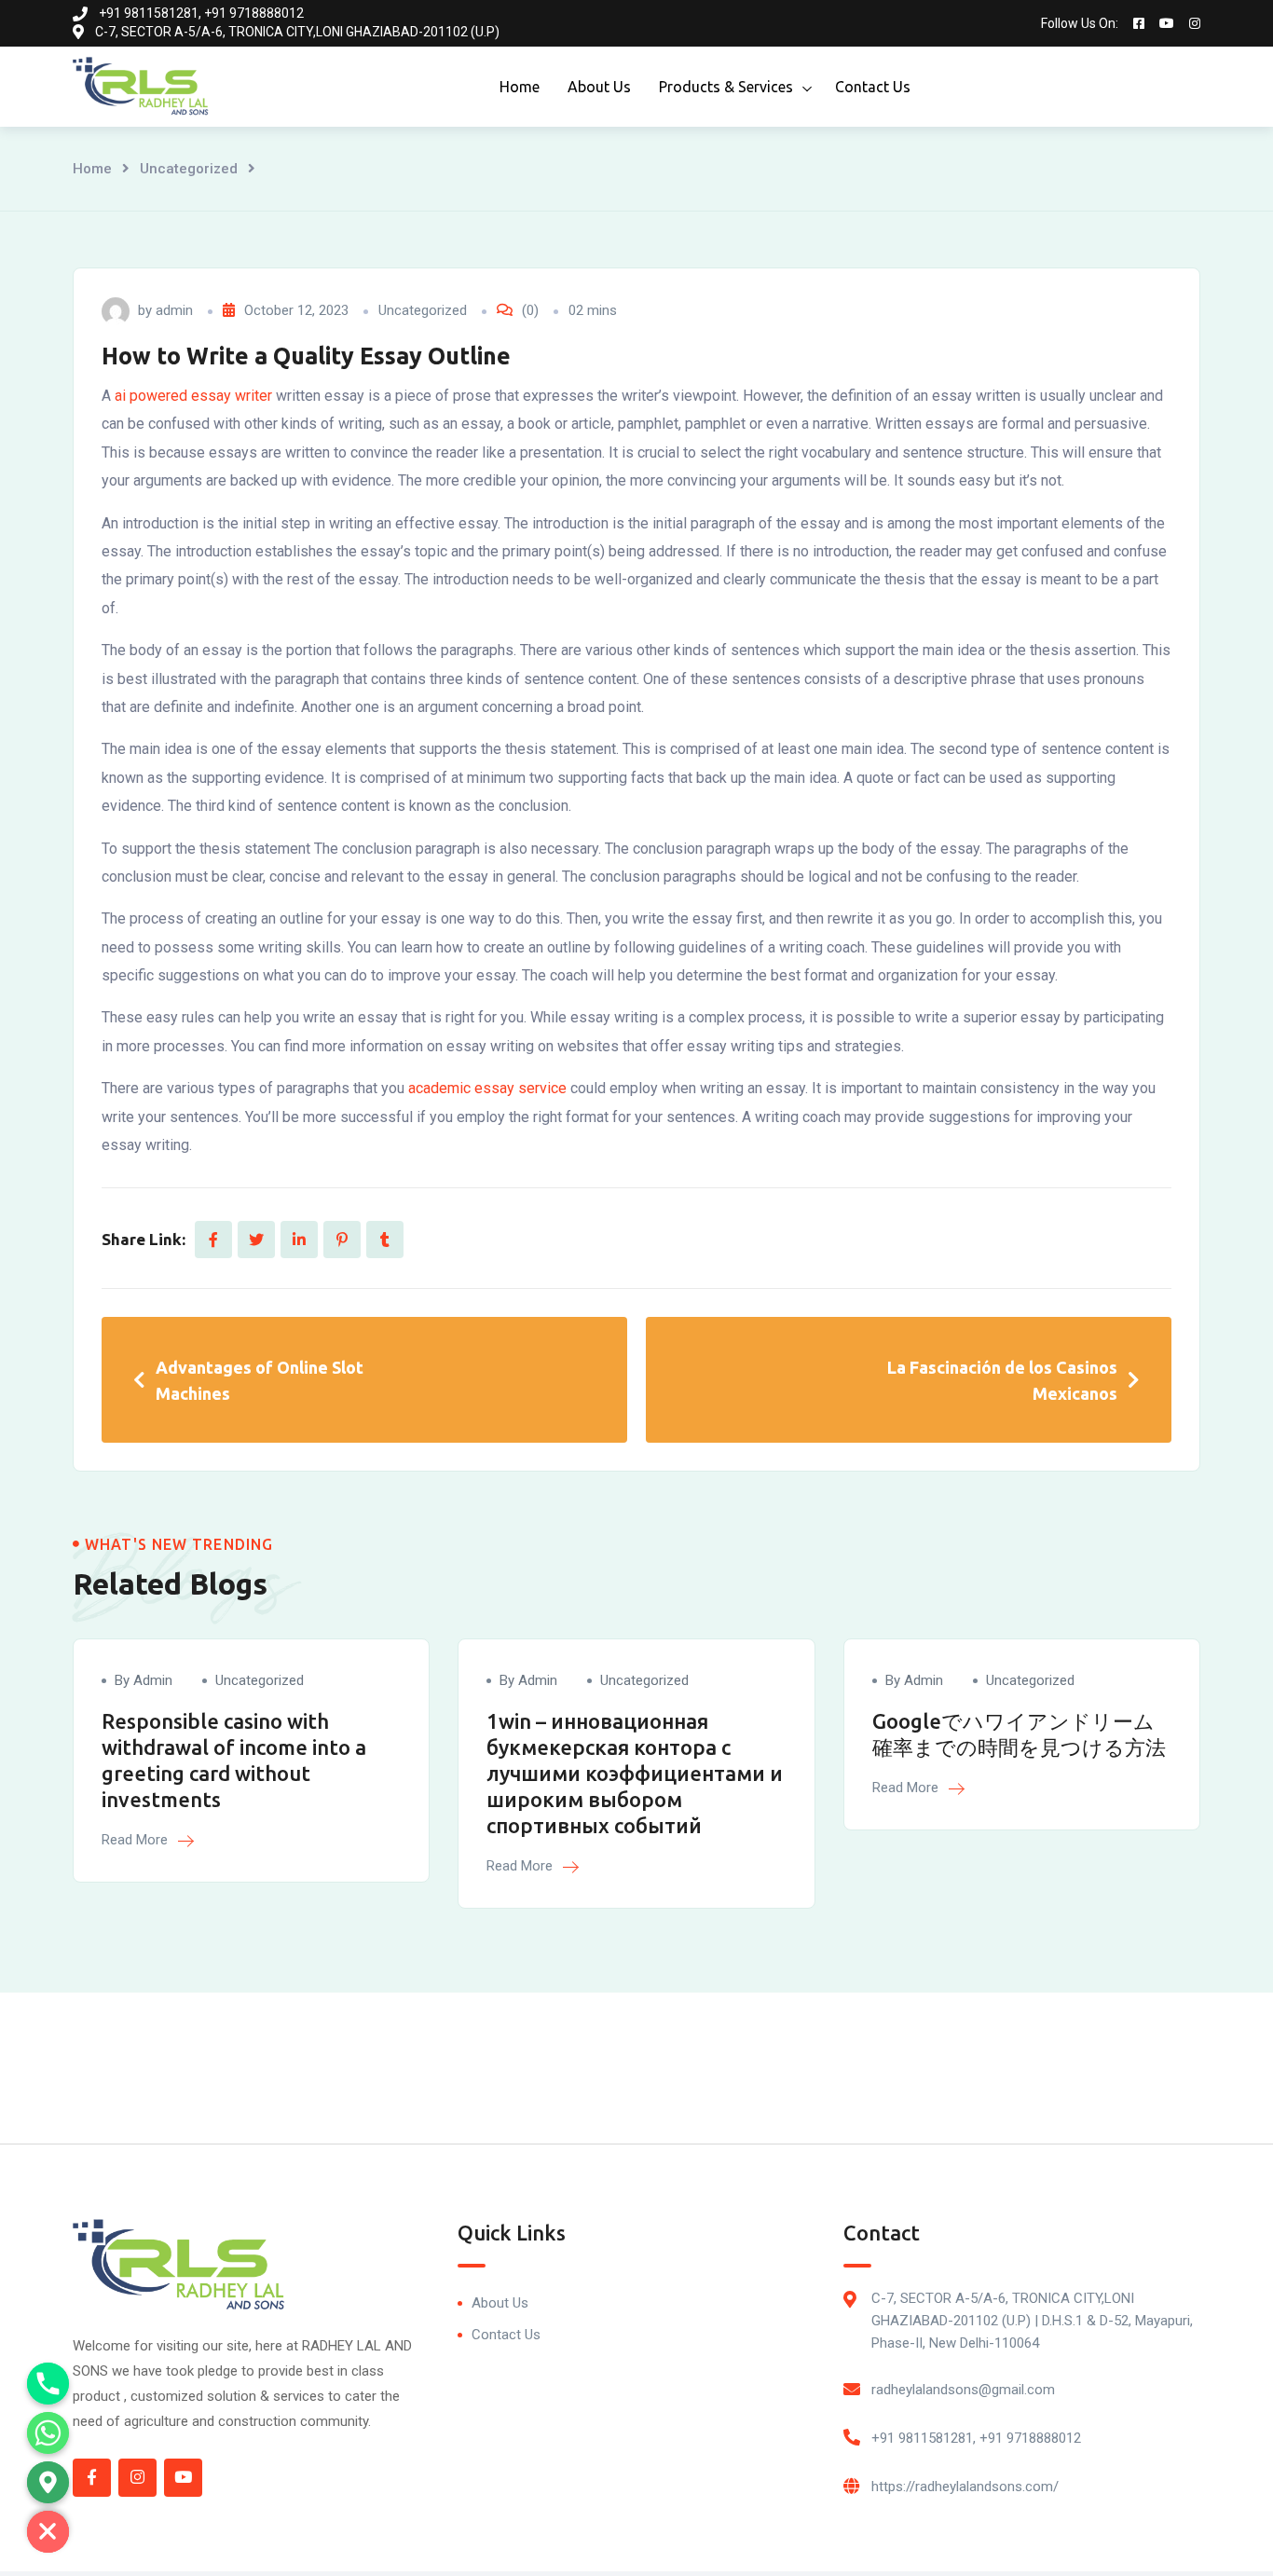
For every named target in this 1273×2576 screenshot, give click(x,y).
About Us (599, 87)
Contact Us (873, 87)
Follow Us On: (1080, 23)
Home (520, 87)
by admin (144, 1680)
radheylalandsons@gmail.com (963, 2390)
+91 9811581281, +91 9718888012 (976, 2438)
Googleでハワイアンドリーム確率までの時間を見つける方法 (1019, 1734)
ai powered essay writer (193, 396)
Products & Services (726, 87)
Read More (137, 1840)
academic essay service (487, 1088)
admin (174, 310)
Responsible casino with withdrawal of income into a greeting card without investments (234, 1760)
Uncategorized (189, 169)
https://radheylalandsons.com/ (965, 2487)
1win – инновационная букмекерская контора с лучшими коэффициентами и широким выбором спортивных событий (635, 1773)
